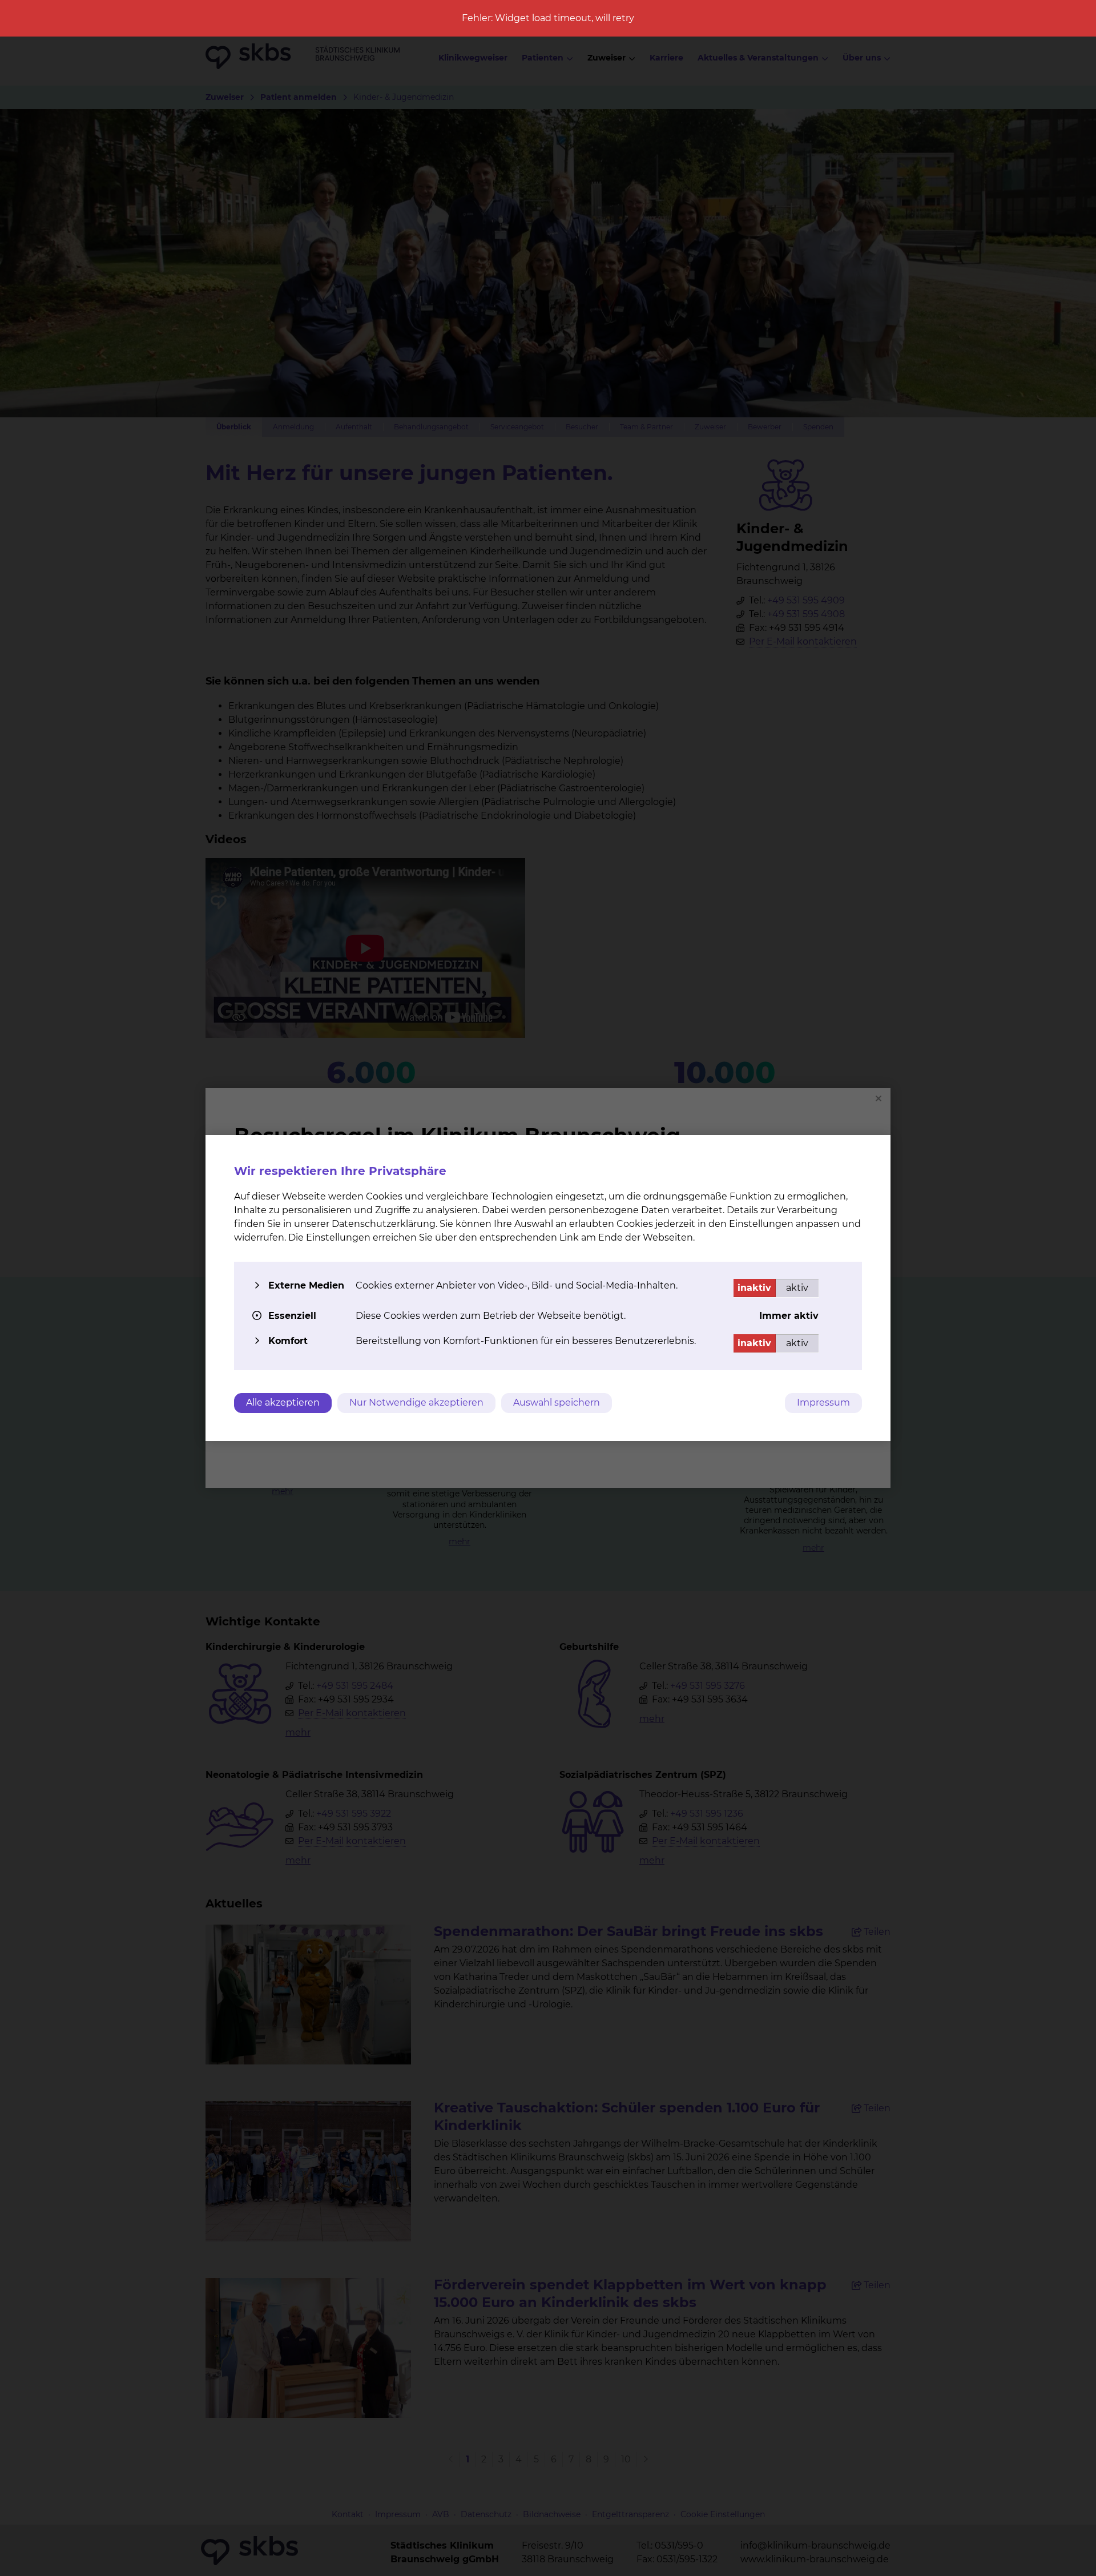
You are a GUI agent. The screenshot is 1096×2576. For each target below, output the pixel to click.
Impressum (823, 1402)
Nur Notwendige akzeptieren (416, 1402)
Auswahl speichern (557, 1402)
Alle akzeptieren (283, 1402)
